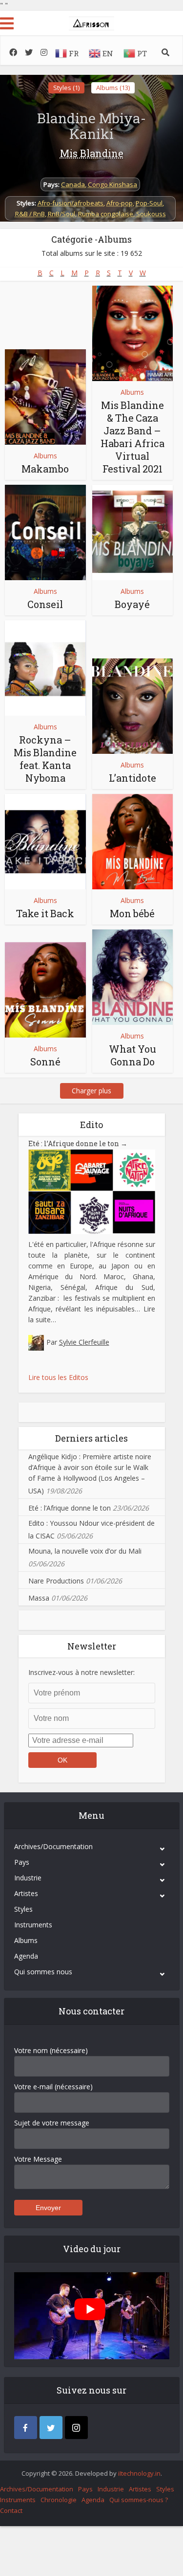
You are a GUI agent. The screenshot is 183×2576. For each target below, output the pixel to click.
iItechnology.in (139, 2473)
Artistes (26, 1893)
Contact (11, 2510)
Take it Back (45, 913)
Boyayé (132, 604)
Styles (23, 1909)
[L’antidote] (133, 706)
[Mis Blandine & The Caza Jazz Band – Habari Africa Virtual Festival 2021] (133, 333)
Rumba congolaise (106, 214)
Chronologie (59, 2500)
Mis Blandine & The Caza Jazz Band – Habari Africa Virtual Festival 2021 (132, 437)
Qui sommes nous (43, 1972)
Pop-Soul (149, 203)
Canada (73, 184)
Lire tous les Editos (58, 1377)
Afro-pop (120, 203)
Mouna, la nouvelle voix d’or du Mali (85, 1551)
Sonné (45, 1062)
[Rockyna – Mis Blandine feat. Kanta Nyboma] (45, 668)
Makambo (45, 469)
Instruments (33, 1925)
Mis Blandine (92, 153)
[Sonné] (45, 990)
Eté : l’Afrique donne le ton (78, 1143)
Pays (22, 1862)
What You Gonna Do (132, 1055)
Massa (39, 1598)
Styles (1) (66, 88)
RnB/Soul (61, 214)
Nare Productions (56, 1581)
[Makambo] (45, 397)
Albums (45, 456)
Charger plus (91, 1091)
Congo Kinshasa (112, 184)
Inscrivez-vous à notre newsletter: (81, 1672)
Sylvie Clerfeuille (84, 1342)
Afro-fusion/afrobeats (71, 203)
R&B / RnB (30, 214)
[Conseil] (45, 532)
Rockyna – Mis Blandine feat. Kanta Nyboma (45, 759)
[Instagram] (76, 2428)
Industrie (28, 1878)
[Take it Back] (45, 842)
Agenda (26, 1956)
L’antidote (132, 778)
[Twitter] (51, 2428)
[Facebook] (26, 2428)
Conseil (45, 604)
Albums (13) (113, 88)
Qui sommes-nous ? (139, 2500)
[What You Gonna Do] (133, 977)
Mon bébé (132, 913)
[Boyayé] (133, 532)
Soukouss (151, 214)
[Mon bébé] (133, 842)
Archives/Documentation (53, 1846)
